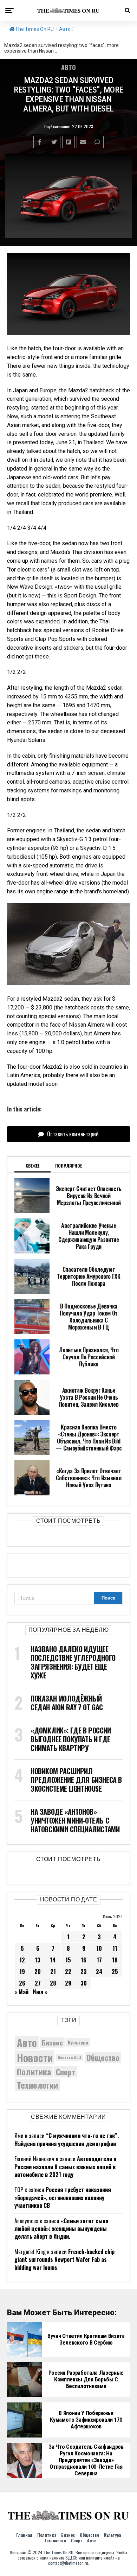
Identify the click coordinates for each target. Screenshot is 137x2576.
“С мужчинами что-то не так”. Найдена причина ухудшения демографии (67, 2139)
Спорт (66, 2072)
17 (99, 1960)
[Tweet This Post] (54, 142)
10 (99, 1948)
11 (115, 1948)
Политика (34, 2072)
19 (22, 1972)
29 (68, 1983)
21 (53, 1972)
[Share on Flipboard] (68, 142)
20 (38, 1972)
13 (38, 1960)
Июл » (40, 1992)
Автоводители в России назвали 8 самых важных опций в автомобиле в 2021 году (65, 2167)
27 (38, 1983)
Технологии (37, 2085)
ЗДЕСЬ (71, 2558)
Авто (65, 29)
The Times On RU (34, 29)
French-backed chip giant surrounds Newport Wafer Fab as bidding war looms (64, 2260)
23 (84, 1972)
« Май (21, 1992)
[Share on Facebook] (40, 142)
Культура (78, 2042)
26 (22, 1983)
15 (68, 1960)
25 (115, 1972)
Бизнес (52, 2043)
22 (68, 1972)
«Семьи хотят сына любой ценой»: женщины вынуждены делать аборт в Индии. (61, 2229)
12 (22, 1960)
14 (53, 1960)
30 (84, 1983)
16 (84, 1960)
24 (99, 1972)
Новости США (70, 2057)
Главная (24, 2535)
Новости (35, 2057)
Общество (103, 2057)
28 (53, 1983)
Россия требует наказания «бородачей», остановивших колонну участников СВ (63, 2198)
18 (115, 1960)
